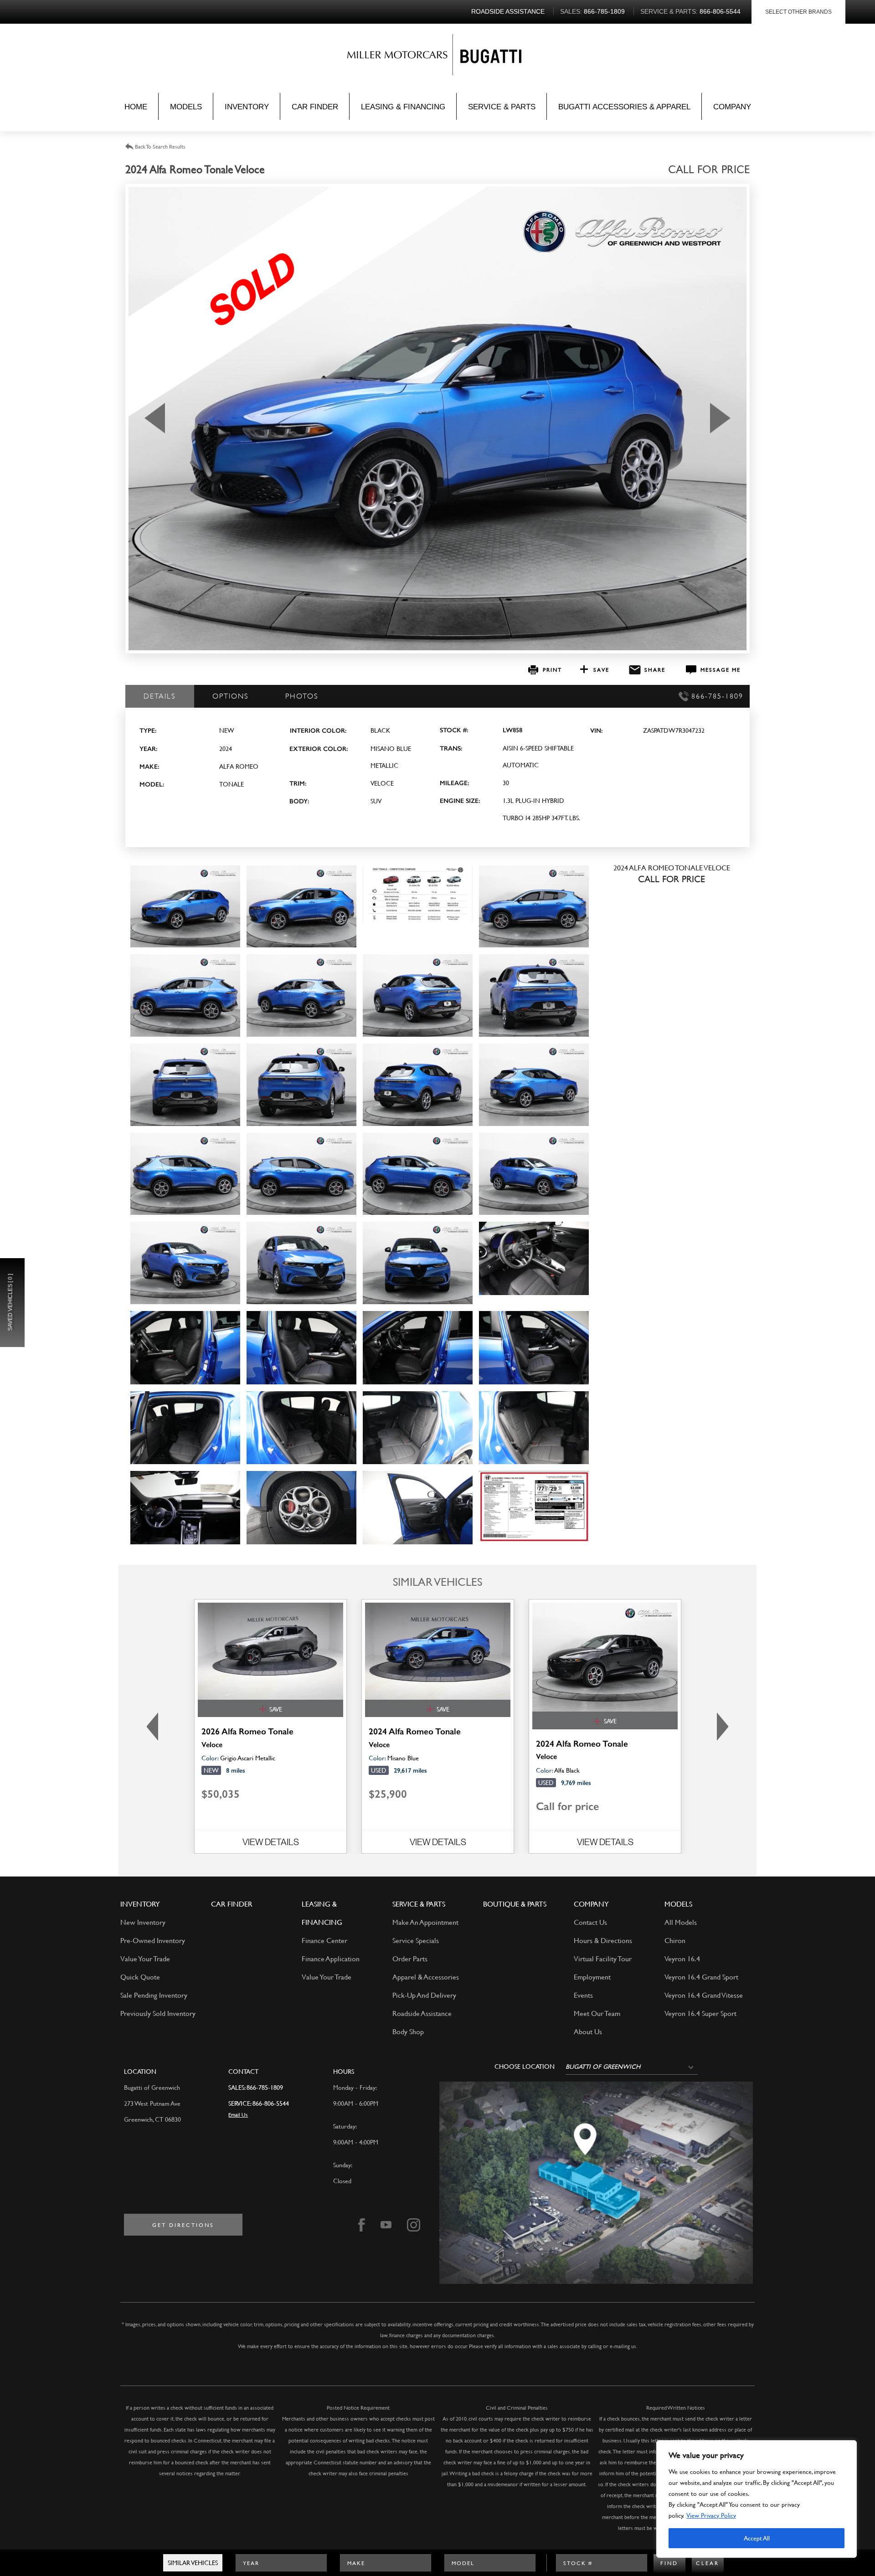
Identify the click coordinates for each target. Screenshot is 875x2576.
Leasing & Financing (403, 107)
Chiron (675, 1940)
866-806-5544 (271, 2103)
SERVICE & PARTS (419, 1904)
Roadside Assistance (422, 2013)
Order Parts (410, 1958)
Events (583, 1995)
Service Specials (416, 1940)
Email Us (238, 2114)
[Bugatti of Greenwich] (400, 57)
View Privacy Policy (711, 2515)
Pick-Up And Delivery (424, 1995)
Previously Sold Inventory (158, 2013)
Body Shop (408, 2031)
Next (725, 1726)
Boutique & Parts (515, 1904)
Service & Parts (502, 107)
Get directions (183, 2225)
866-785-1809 (265, 2087)
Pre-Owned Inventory (153, 1940)
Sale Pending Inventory (154, 1995)
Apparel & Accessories (426, 1977)
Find (669, 2563)
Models (186, 107)
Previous (150, 1726)
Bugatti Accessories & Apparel (624, 107)
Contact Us (590, 1922)
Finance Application (331, 1958)
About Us (588, 2031)
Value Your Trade (145, 1958)
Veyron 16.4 (682, 1958)
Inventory (247, 107)
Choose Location (525, 2067)
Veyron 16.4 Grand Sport (701, 1977)
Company (732, 107)
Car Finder (315, 107)
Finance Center (324, 1940)
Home (136, 107)
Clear (708, 2563)
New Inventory (143, 1922)
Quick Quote (140, 1977)
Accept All (757, 2538)
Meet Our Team (597, 2013)
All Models (681, 1922)
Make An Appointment (425, 1922)
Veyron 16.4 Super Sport (700, 2013)
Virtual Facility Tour (603, 1958)
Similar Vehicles (193, 2563)
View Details (271, 1842)
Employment (592, 1977)
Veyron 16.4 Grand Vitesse (704, 1995)
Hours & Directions (603, 1940)
